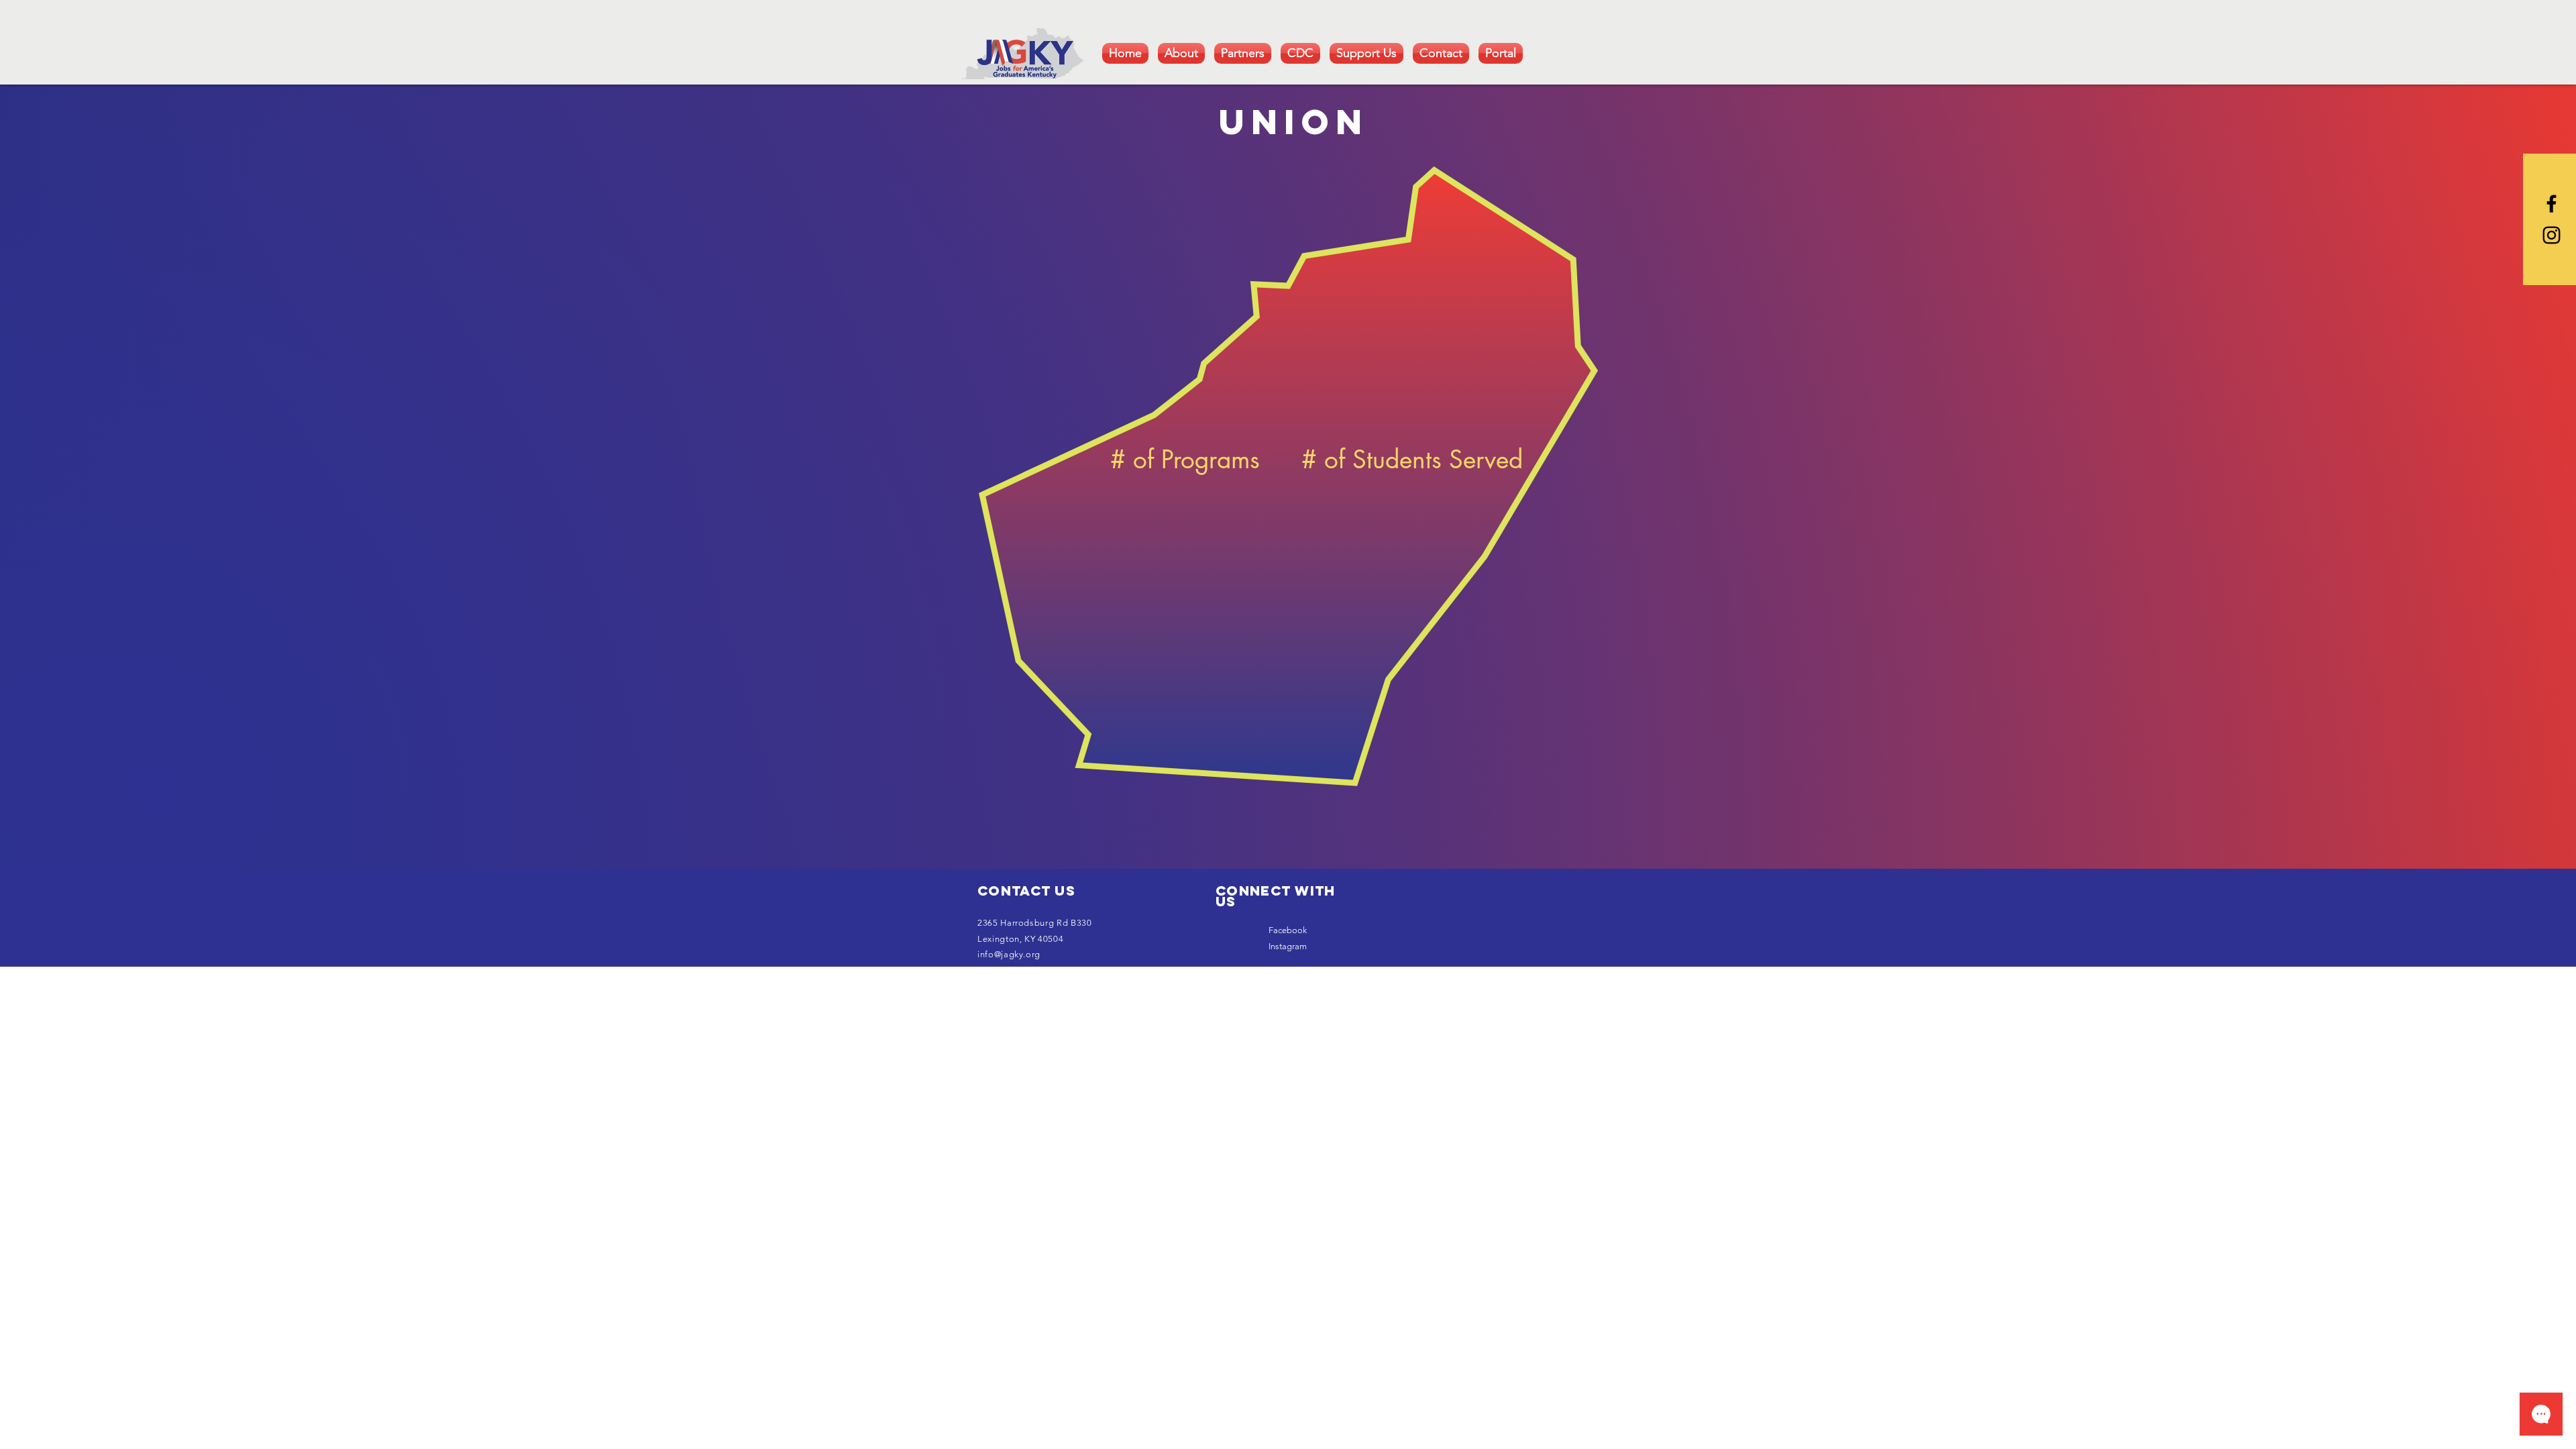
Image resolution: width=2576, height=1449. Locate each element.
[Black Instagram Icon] (2552, 235)
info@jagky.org (1009, 954)
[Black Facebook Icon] (2552, 204)
